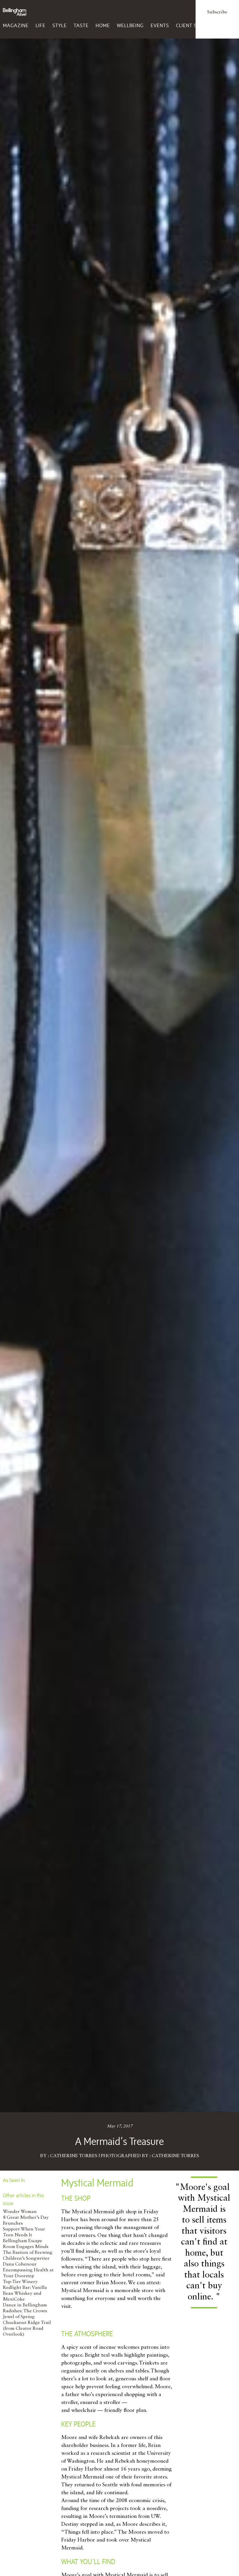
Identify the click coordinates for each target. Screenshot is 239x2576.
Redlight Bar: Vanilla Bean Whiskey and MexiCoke (25, 2294)
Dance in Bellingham (25, 2305)
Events (160, 25)
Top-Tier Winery (20, 2282)
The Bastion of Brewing (28, 2253)
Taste (81, 25)
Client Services (196, 25)
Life (41, 25)
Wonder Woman (20, 2212)
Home (103, 25)
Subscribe (217, 12)
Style (60, 25)
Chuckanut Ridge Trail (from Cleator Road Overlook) (27, 2329)
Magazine (16, 25)
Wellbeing (130, 25)
